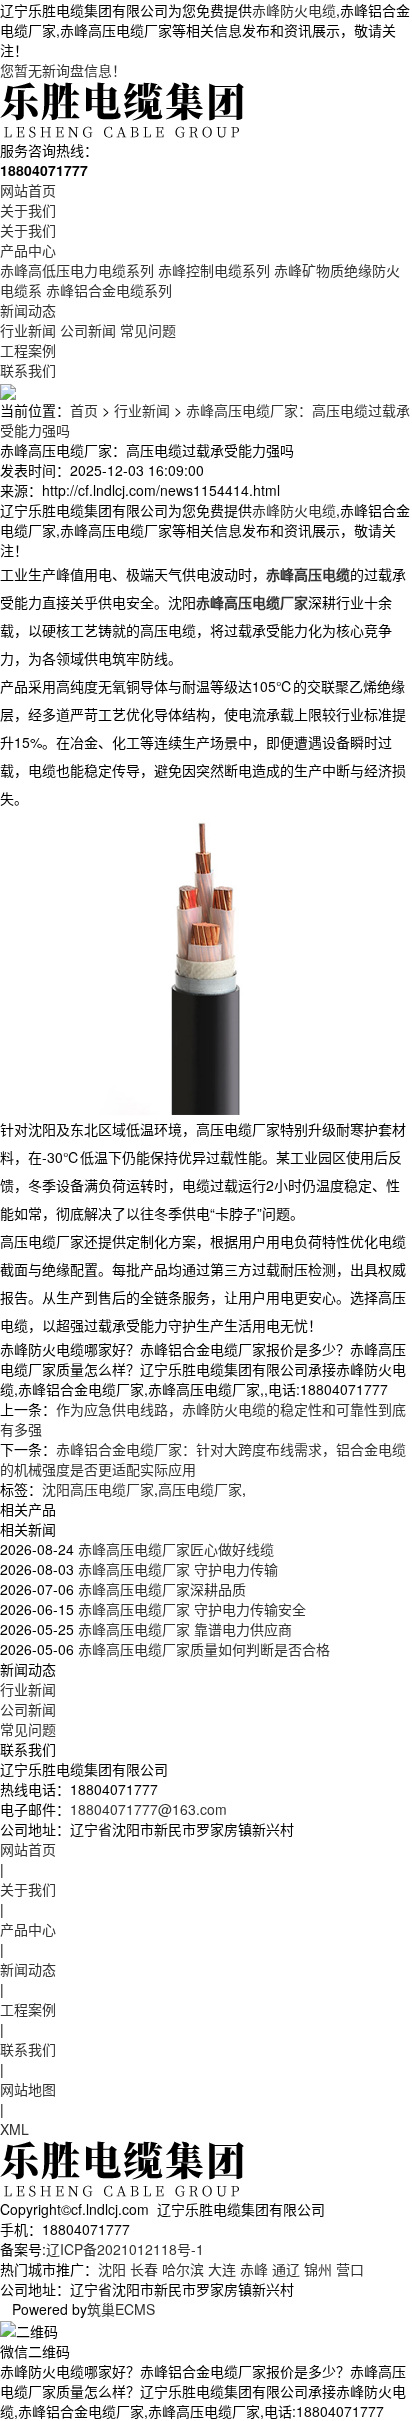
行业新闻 (28, 330)
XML (14, 2129)
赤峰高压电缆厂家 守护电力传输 (176, 1569)
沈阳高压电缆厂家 (98, 1489)
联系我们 (28, 370)
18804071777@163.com (148, 1809)
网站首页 (28, 190)
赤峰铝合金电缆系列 (109, 290)
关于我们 (28, 210)
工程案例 (28, 350)
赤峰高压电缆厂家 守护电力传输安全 (190, 1609)
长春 (144, 2269)
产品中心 (28, 250)
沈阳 (112, 2269)
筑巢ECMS (121, 2309)
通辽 (286, 2269)
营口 (350, 2269)
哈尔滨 (183, 2269)
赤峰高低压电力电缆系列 (77, 270)
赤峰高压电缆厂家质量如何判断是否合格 (202, 1649)
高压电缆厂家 (200, 1489)
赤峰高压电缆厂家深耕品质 (160, 1589)
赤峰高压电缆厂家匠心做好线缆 (174, 1549)
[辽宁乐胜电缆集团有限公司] (124, 108)
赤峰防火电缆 (294, 10)
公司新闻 (88, 330)
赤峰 (254, 2269)
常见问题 (148, 330)
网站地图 (28, 2089)
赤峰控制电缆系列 (214, 270)
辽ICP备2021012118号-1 (125, 2249)
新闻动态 (28, 310)
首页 (84, 410)
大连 (222, 2269)
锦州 (318, 2269)
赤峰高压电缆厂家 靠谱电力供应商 (183, 1629)
